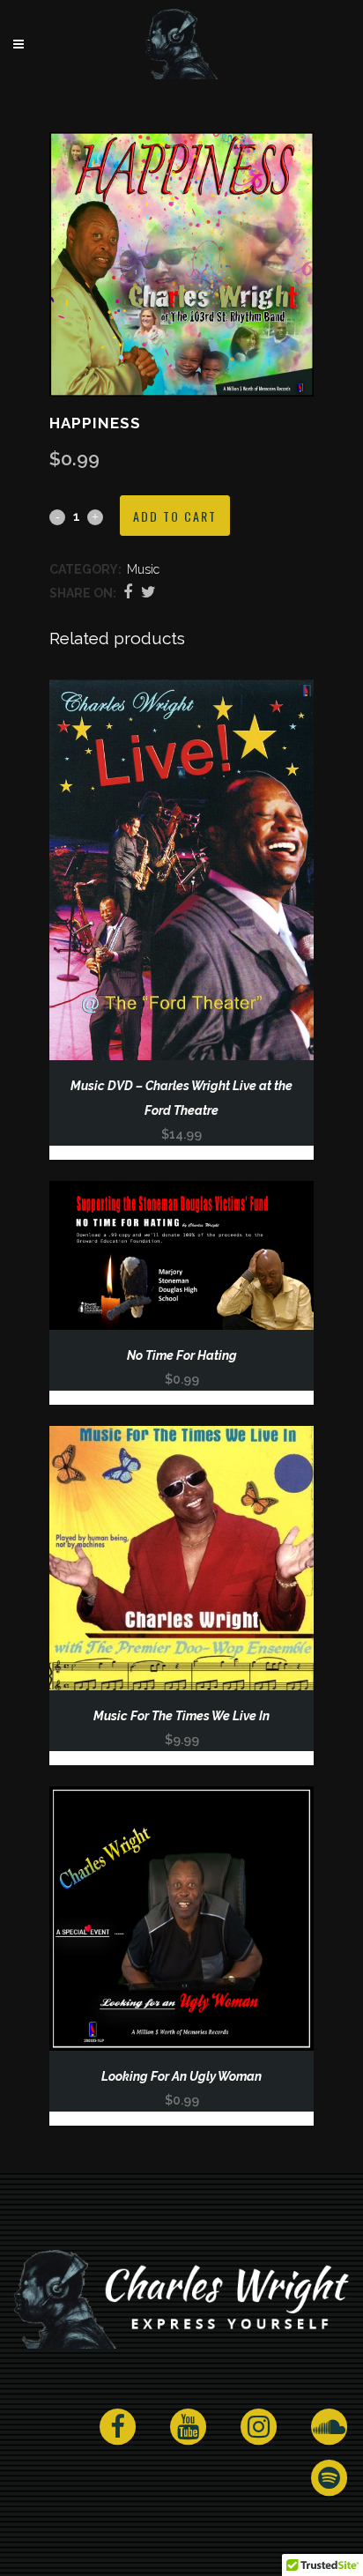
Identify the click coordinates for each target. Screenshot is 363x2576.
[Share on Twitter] (148, 592)
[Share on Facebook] (128, 592)
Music (143, 569)
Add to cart (175, 516)
